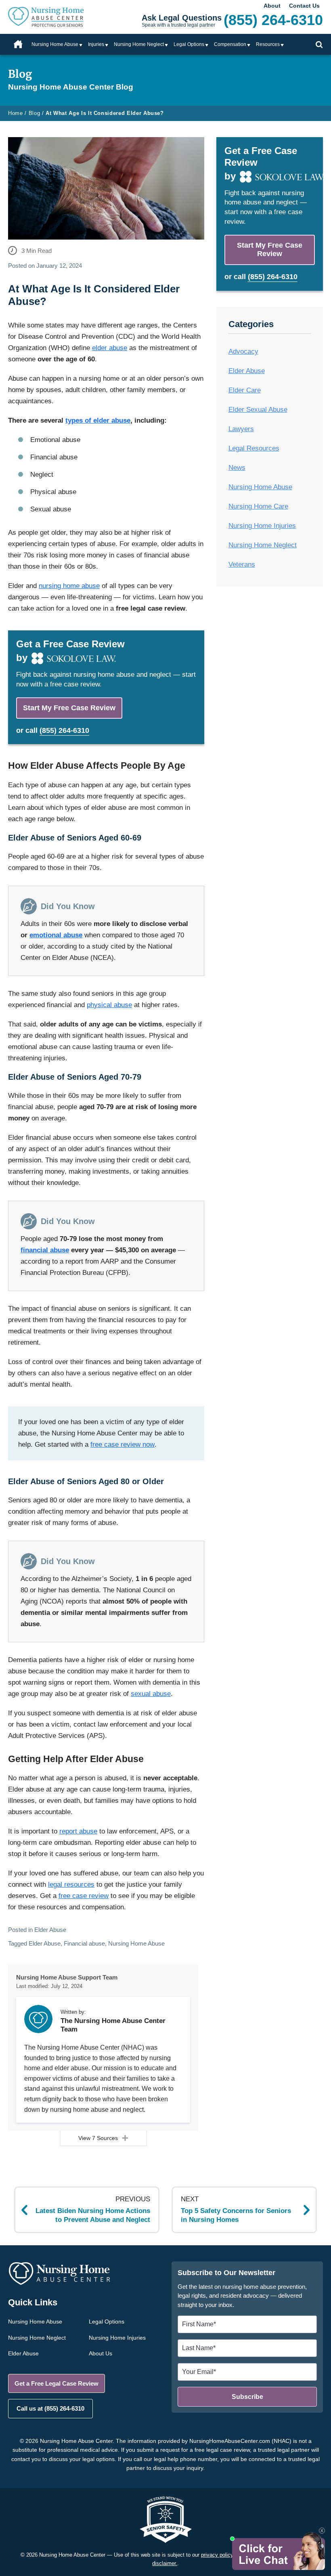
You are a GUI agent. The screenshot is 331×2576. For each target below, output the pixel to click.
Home (18, 44)
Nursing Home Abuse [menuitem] (55, 44)
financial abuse (45, 1250)
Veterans (242, 564)
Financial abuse (84, 1943)
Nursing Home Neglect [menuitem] (139, 44)
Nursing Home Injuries (262, 526)
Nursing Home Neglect (263, 545)
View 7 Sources (98, 2138)
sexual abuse (151, 1694)
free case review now (123, 1444)
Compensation (230, 44)
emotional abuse (56, 935)
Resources (268, 44)
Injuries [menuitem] (96, 44)
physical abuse (109, 1005)
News (237, 468)
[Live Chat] (278, 2551)
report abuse (78, 1831)
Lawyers (241, 429)
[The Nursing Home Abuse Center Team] (38, 2019)
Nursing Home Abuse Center (57, 17)
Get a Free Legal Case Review (57, 2383)
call (57, 730)
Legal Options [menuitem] (189, 44)
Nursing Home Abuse (136, 1943)
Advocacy (243, 351)
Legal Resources (254, 448)
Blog (35, 113)
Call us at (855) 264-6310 (50, 2408)
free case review (84, 1896)
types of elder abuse (98, 420)
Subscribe (247, 2397)
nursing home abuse (69, 586)
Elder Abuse (50, 1930)
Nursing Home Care (258, 506)
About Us (101, 2353)
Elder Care (245, 390)
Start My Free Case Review (69, 708)
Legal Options (107, 2322)
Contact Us (304, 6)
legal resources (71, 1885)
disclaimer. (165, 2563)
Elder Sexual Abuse (258, 410)
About (272, 6)
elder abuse (110, 348)
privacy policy (217, 2555)
